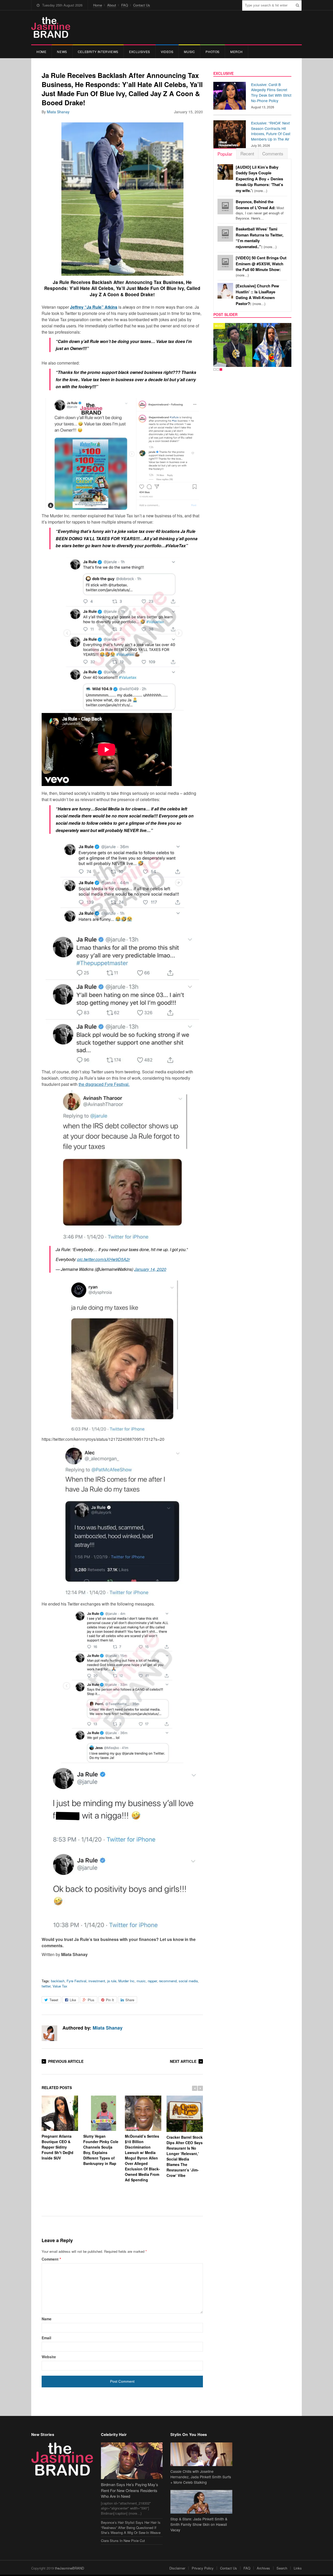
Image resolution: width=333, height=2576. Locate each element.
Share (130, 2000)
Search (282, 2568)
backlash (58, 1981)
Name (47, 2319)
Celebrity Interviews (98, 52)
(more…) (259, 179)
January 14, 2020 (150, 1269)
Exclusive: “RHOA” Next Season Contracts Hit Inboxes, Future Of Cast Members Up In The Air (271, 131)
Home (98, 5)
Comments (273, 153)
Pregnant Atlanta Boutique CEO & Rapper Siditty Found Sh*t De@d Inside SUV (57, 2147)
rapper (152, 1981)
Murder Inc (126, 1981)
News (62, 52)
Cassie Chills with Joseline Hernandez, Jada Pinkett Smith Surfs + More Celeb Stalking (201, 2477)
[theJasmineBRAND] (51, 27)
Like (73, 2000)
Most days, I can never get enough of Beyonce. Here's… (260, 210)
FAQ (125, 5)
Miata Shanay (58, 112)
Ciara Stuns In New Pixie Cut (123, 2541)
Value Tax (60, 1986)
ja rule (112, 1981)
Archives (263, 2568)
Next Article (183, 2061)
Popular (225, 154)
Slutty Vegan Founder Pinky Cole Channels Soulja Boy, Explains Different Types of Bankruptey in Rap (101, 2150)
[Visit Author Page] (49, 2033)
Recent (247, 153)
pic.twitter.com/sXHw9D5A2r (104, 1259)
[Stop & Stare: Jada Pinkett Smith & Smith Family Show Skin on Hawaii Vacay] (201, 2502)
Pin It (110, 2000)
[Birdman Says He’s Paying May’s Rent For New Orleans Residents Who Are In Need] (132, 2461)
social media (188, 1981)
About (112, 5)
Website (49, 2357)
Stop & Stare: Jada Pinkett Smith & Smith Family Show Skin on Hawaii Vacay (199, 2524)
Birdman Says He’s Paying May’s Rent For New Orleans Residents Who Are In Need (130, 2490)
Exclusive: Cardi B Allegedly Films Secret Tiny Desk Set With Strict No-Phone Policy (271, 93)
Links (298, 2568)
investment (97, 1981)
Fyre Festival (76, 1981)
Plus (91, 2000)
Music (189, 52)
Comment (51, 2259)
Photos (213, 52)
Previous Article (66, 2061)
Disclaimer (177, 2568)
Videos (167, 52)
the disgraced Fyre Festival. (104, 1084)
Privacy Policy (203, 2568)
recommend (168, 1981)
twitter (46, 1986)
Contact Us (142, 5)
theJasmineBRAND (69, 2568)
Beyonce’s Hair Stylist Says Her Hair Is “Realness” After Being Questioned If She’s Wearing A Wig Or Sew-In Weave (131, 2527)
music (141, 1981)
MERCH (236, 52)
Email (46, 2338)
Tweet (54, 2000)
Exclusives (140, 52)
